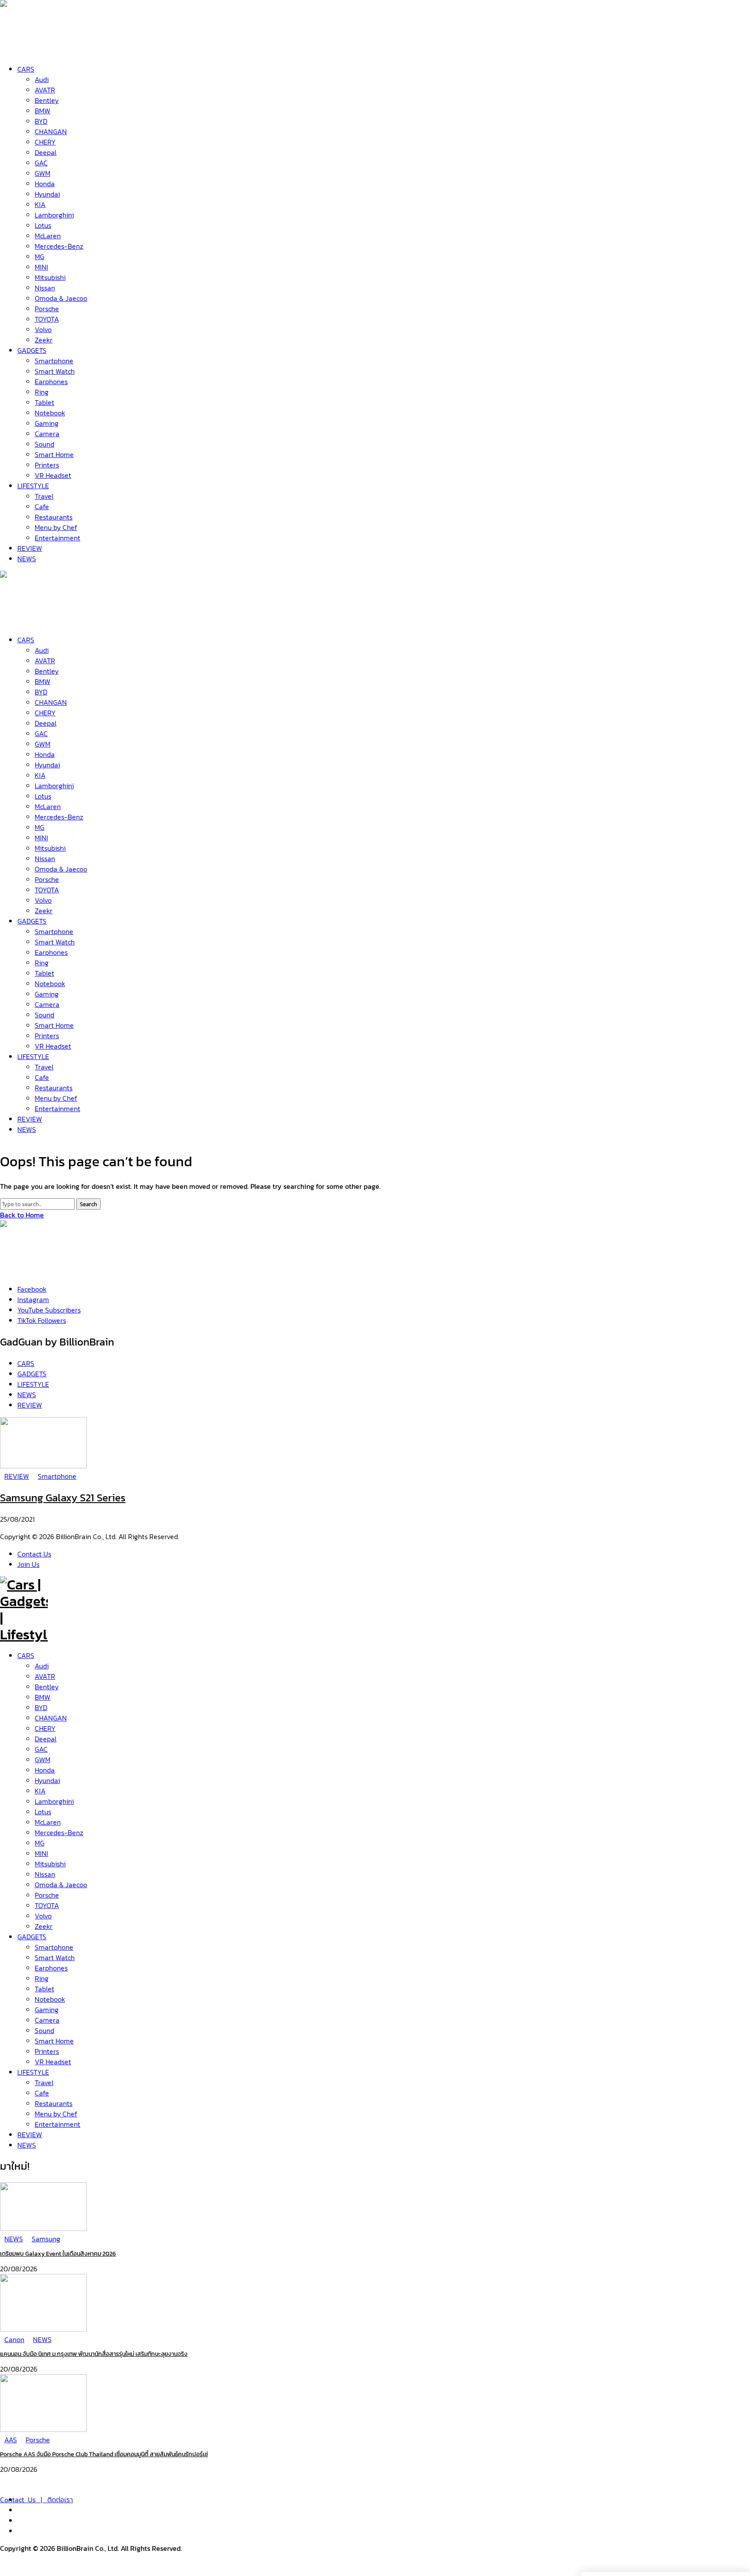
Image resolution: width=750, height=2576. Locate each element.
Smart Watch (55, 1957)
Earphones (51, 1968)
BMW (43, 1697)
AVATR (45, 1676)
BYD (41, 1707)
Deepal (46, 1739)
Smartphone (54, 1947)
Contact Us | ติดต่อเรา (36, 2500)
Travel (44, 2083)
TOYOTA (47, 1905)
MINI (41, 1853)
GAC (41, 1749)
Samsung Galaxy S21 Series (63, 1498)
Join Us (28, 1564)
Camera (47, 2020)
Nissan (45, 1874)
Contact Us (34, 1554)
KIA (40, 1791)
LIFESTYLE (33, 2072)
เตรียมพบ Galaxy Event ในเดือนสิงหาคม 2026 (58, 2254)
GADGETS (32, 1937)
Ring (42, 1978)
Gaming (47, 2010)
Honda (45, 1770)
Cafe (42, 2093)
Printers (47, 2051)
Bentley (47, 1687)
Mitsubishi (50, 1864)
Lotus (43, 1812)
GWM (43, 1760)
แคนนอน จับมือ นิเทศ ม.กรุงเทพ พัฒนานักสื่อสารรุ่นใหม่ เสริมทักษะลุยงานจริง (94, 2354)
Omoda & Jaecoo (61, 1885)
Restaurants (54, 2103)
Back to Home (22, 1215)
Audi (42, 1666)
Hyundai (47, 1780)
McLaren (48, 1822)
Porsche (47, 1895)
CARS (26, 1655)
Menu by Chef (56, 2114)
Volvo (43, 1916)
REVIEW (30, 2135)
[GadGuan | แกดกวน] (24, 619)
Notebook (50, 1999)
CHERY (45, 1728)
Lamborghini (54, 1801)
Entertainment (58, 2124)
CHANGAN (51, 1718)
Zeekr (44, 1926)
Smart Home (54, 2041)
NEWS (27, 2145)
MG (39, 1843)
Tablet (44, 1989)
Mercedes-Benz (59, 1832)
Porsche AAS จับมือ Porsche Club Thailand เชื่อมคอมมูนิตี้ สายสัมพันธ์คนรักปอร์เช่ (104, 2454)
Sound (44, 2030)
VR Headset (53, 2062)
